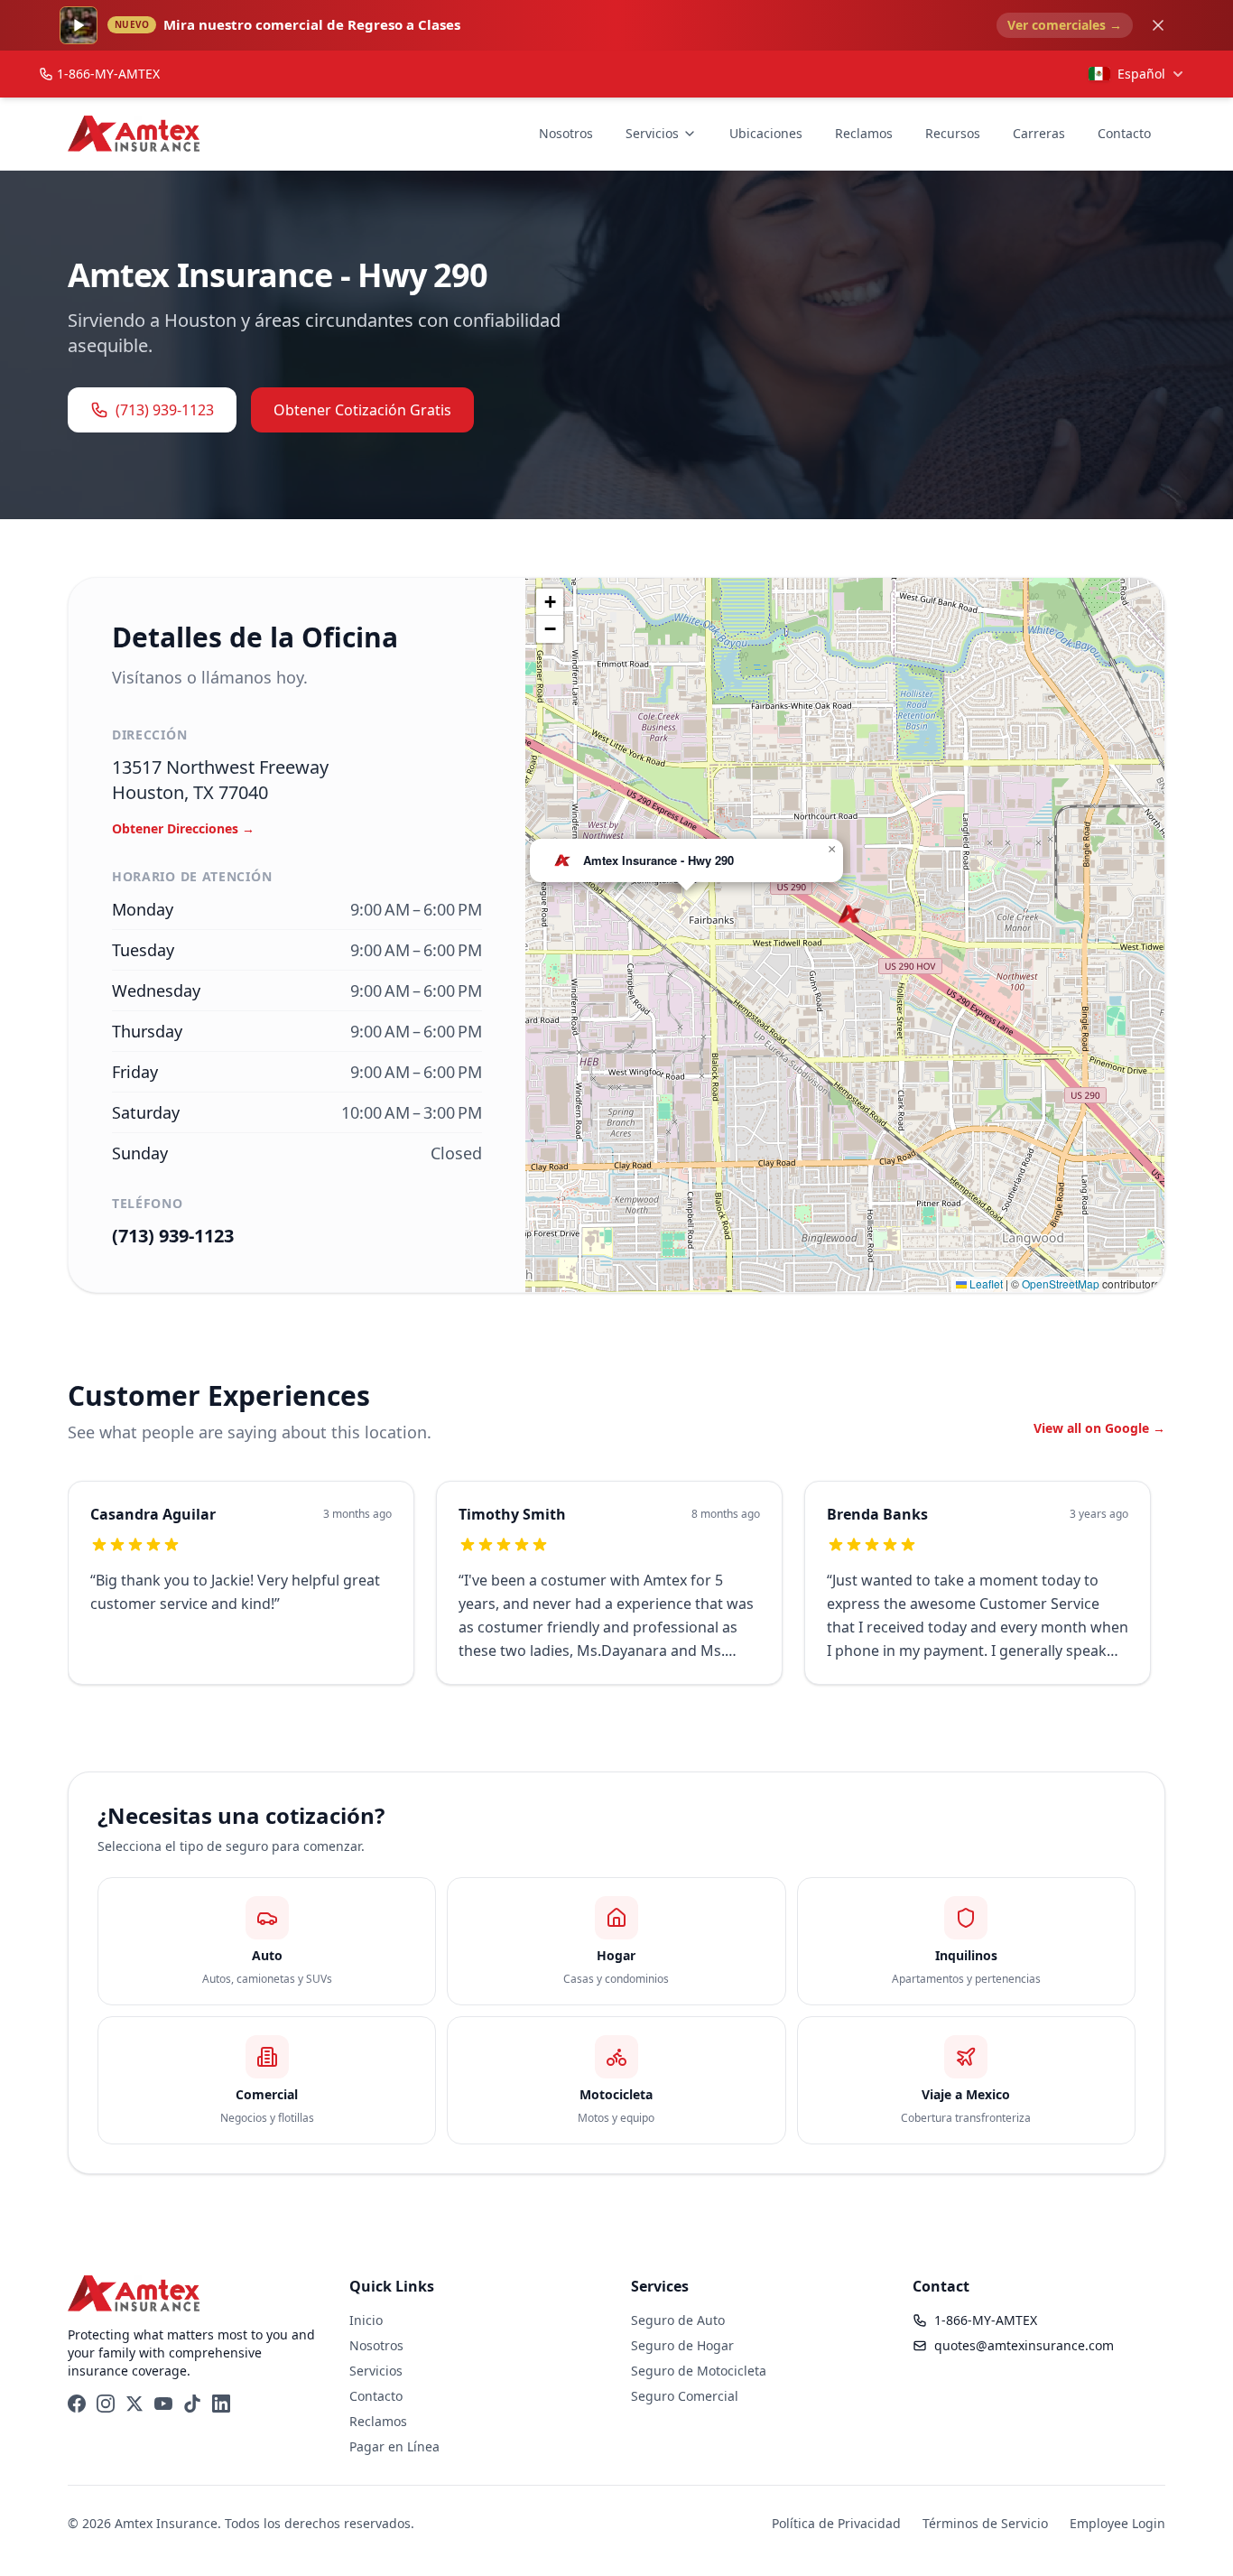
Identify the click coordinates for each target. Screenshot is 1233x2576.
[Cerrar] (1158, 25)
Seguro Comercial (685, 2396)
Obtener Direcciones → (183, 828)
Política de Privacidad (836, 2523)
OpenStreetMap (1061, 1283)
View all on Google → (1099, 1428)
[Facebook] (77, 2404)
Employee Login (1117, 2523)
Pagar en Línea (394, 2446)
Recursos (953, 133)
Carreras (1039, 133)
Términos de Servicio (985, 2523)
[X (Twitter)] (134, 2404)
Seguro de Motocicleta (699, 2371)
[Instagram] (106, 2404)
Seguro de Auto (678, 2320)
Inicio (366, 2320)
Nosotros (566, 133)
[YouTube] (163, 2404)
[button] (850, 914)
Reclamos (864, 133)
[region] (616, 1594)
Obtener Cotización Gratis (362, 410)
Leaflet (985, 1283)
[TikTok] (192, 2404)
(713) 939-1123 (165, 410)
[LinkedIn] (221, 2404)
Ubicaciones (766, 133)
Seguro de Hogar (682, 2345)
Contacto (1124, 133)
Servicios (652, 133)
